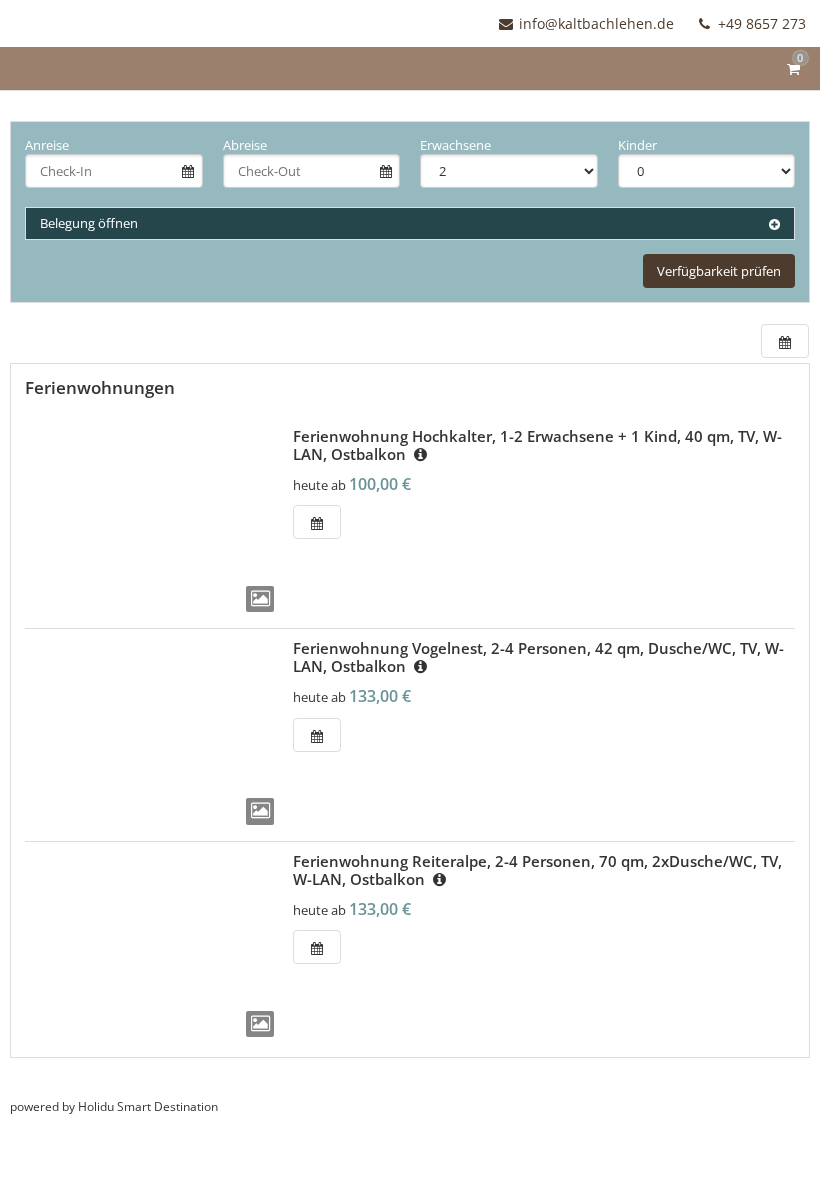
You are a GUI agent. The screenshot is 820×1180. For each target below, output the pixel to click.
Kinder (637, 145)
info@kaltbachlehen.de (596, 23)
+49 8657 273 (760, 23)
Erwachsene (455, 145)
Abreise (245, 145)
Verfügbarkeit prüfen (719, 271)
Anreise (47, 145)
